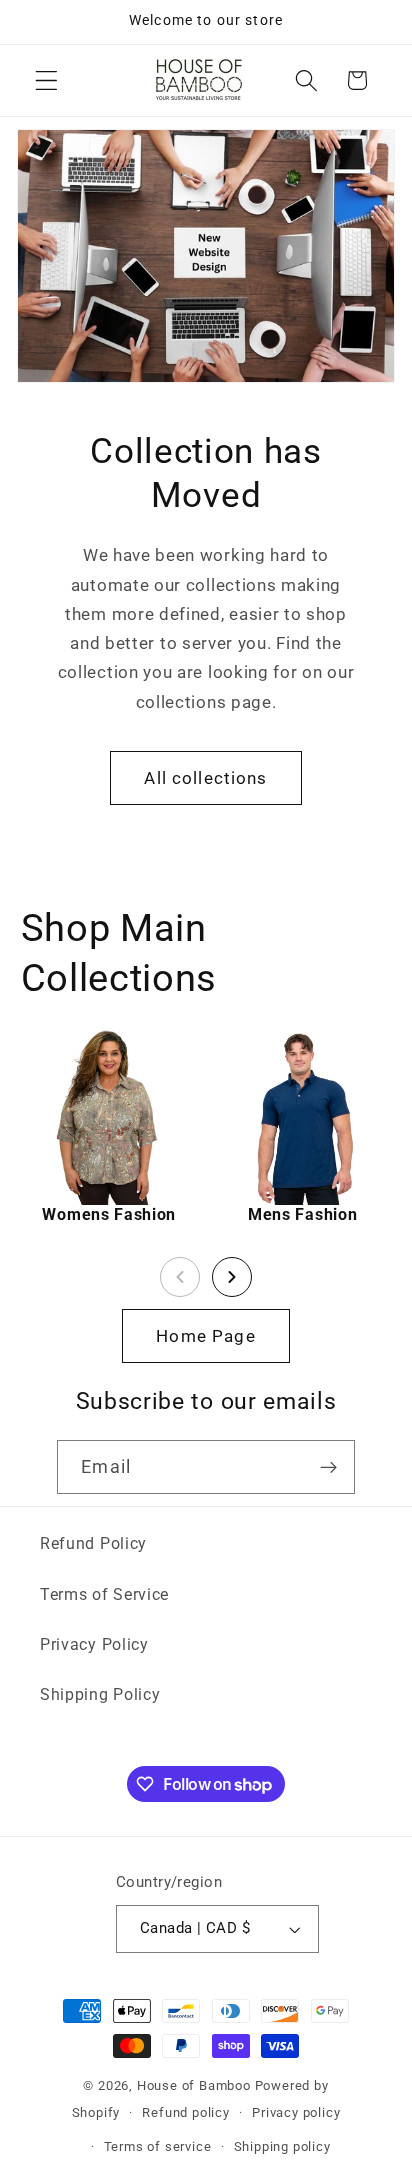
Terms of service (158, 2146)
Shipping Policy (100, 1694)
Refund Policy (93, 1543)
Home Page (205, 1336)
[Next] (232, 1277)
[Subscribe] (328, 1467)
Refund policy (185, 2112)
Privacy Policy (94, 1644)
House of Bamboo (194, 2085)
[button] (46, 80)
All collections (205, 778)
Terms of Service (104, 1594)
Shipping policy (282, 2146)
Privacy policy (296, 2112)
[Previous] (180, 1277)
